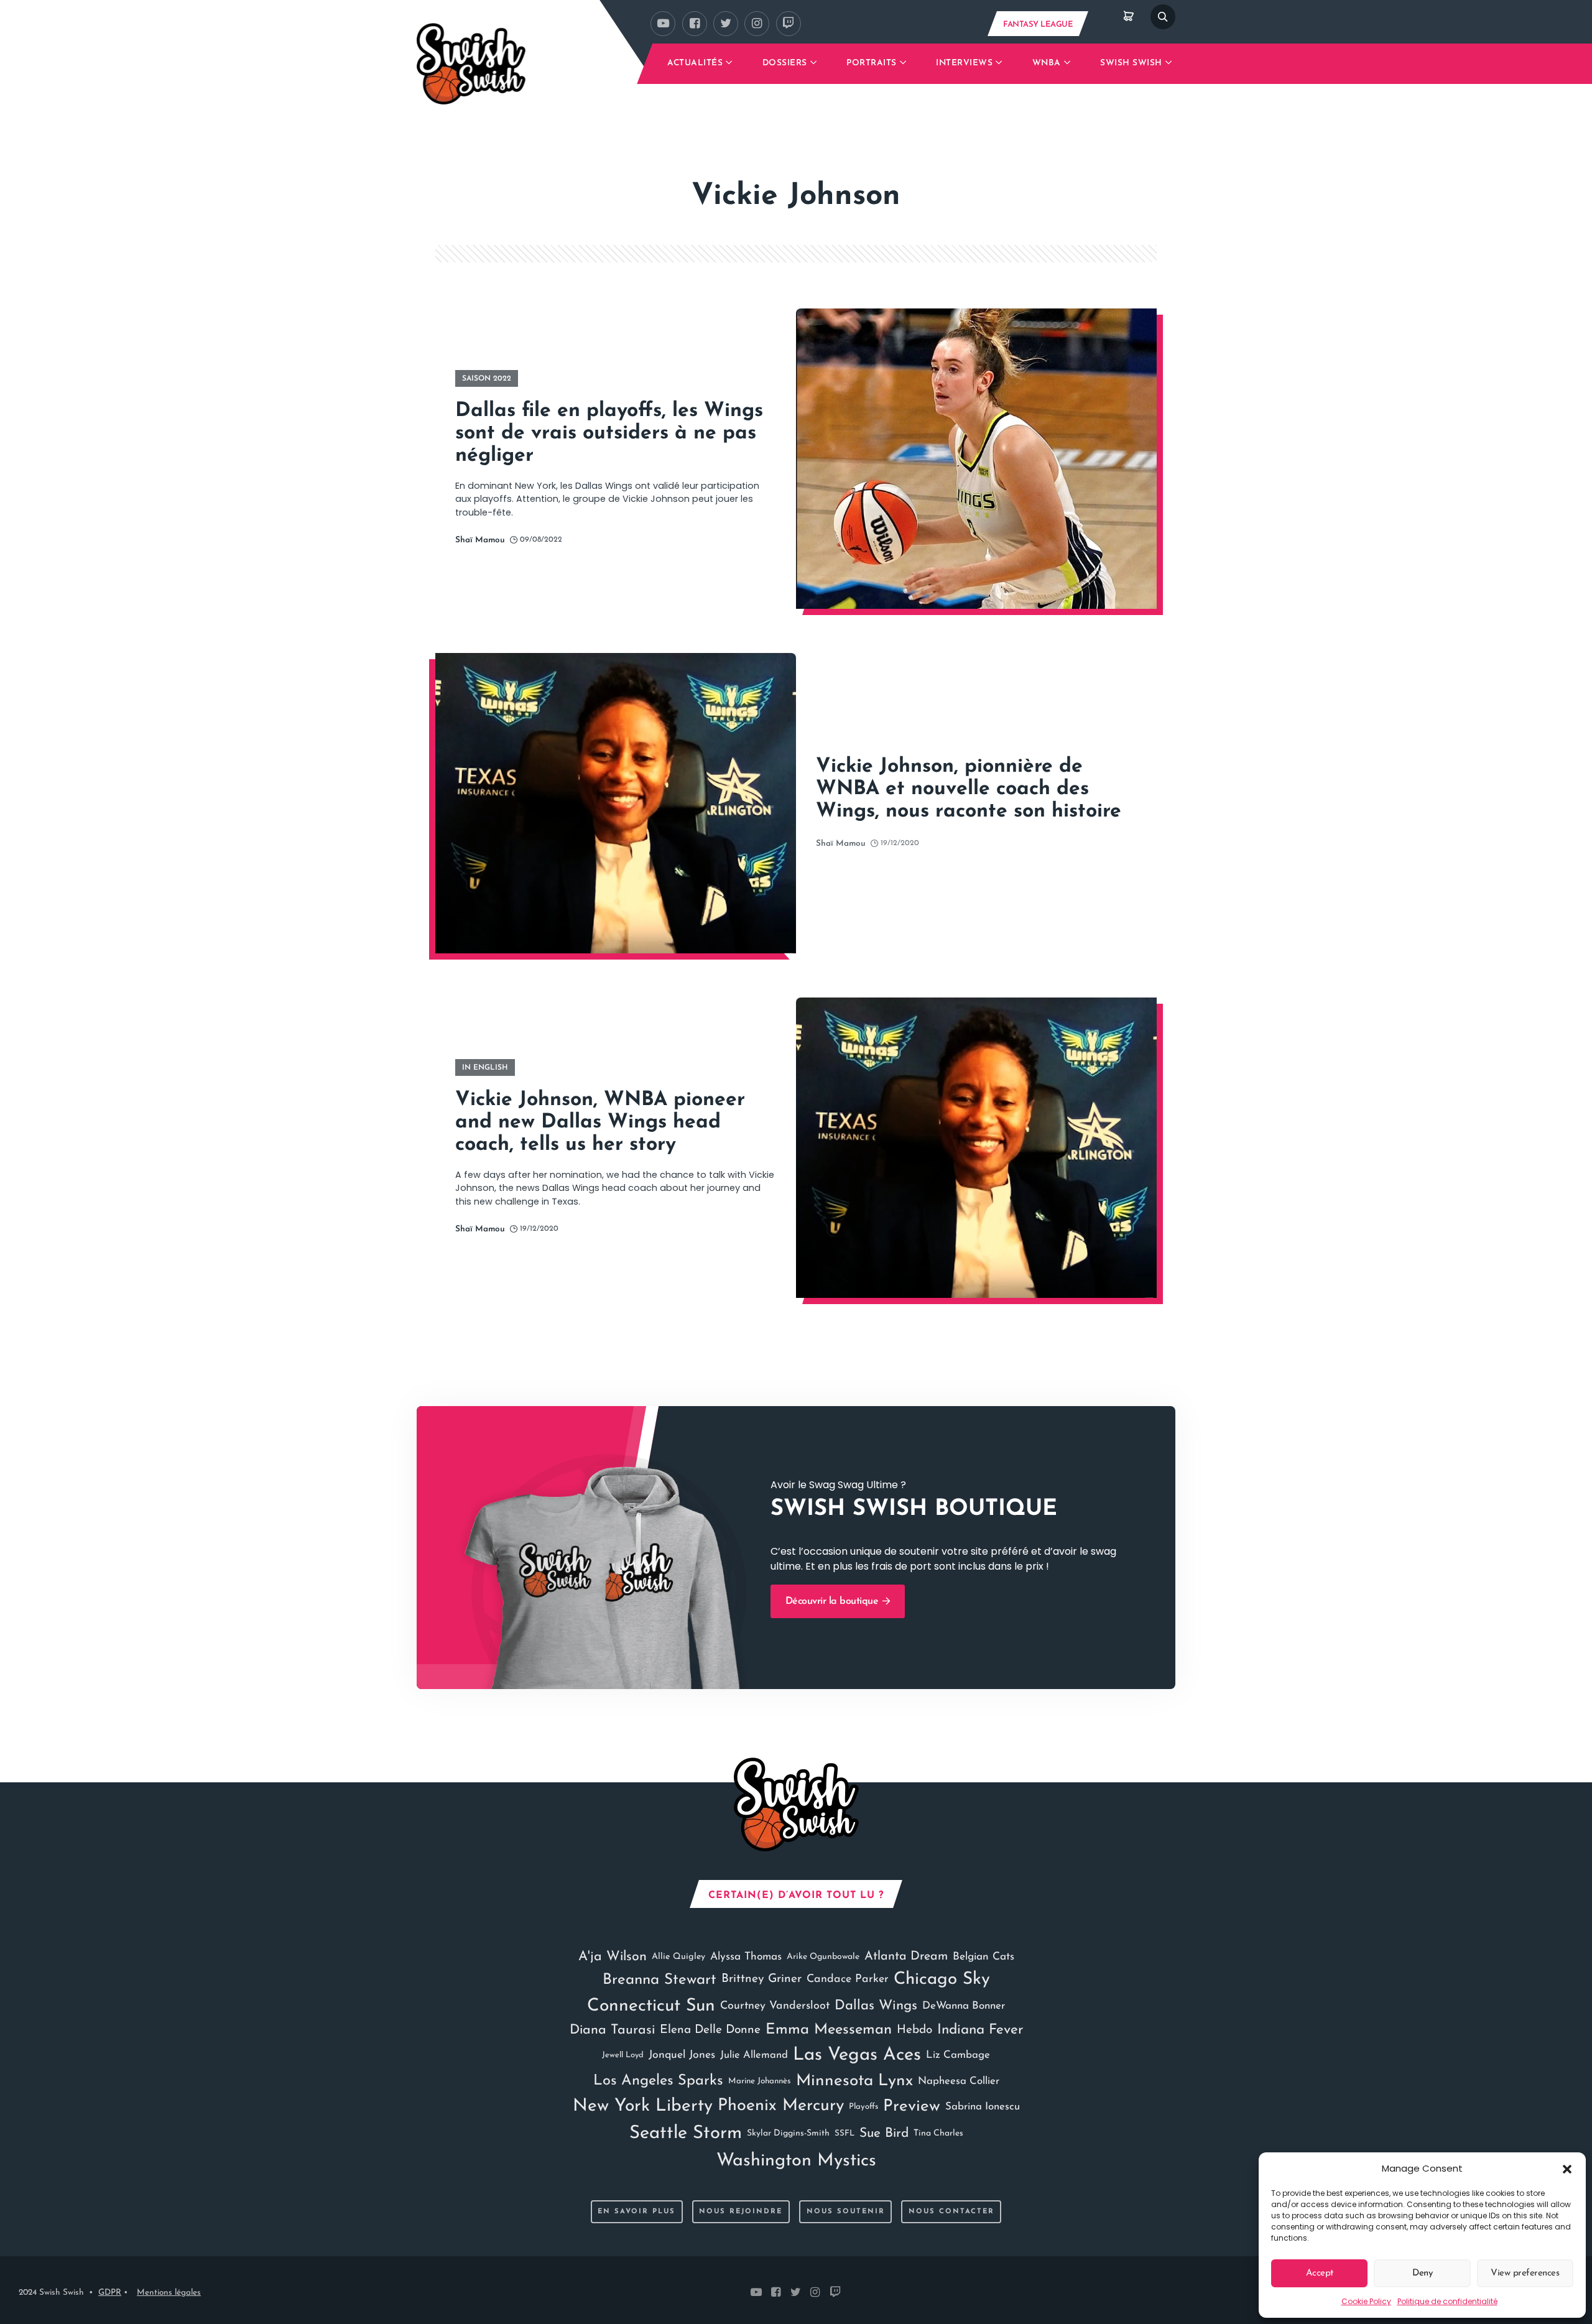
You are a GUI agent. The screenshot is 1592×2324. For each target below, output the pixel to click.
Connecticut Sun (651, 2006)
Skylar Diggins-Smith (788, 2133)
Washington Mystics (796, 2161)
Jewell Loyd (623, 2055)
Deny (1422, 2273)
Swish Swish (1131, 63)
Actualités (695, 63)
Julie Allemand (754, 2055)
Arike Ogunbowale (823, 1957)
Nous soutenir (846, 2212)
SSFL (845, 2133)
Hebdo (914, 2030)
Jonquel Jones (682, 2055)
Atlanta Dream (906, 1956)
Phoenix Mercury (781, 2106)
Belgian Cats (983, 1957)
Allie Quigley (678, 1957)
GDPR (110, 2293)
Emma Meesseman (829, 2030)
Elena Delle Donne (710, 2030)
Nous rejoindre (741, 2212)
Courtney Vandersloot (775, 2006)
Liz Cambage (958, 2055)
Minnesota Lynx (854, 2081)
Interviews (964, 63)
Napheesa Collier (959, 2081)
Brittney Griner (761, 1979)
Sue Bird (884, 2133)
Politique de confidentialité (1447, 2301)
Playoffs (863, 2107)
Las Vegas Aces (857, 2055)
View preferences (1525, 2273)
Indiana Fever (980, 2030)
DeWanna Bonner (964, 2006)
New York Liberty (643, 2106)
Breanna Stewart (659, 1980)
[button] (1567, 2169)
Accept (1320, 2273)
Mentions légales (169, 2293)
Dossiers (785, 63)
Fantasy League (1038, 25)
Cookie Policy (1366, 2301)
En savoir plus (636, 2212)
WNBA (1047, 63)
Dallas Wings (876, 2006)
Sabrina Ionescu (983, 2107)
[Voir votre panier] (1129, 17)
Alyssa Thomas (746, 1957)
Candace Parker (848, 1979)
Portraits (872, 63)
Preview (912, 2107)
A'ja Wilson (613, 1957)
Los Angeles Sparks (658, 2081)
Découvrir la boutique (833, 1601)
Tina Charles (938, 2133)
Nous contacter (951, 2212)
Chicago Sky (942, 1979)
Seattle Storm (686, 2133)
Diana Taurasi (612, 2030)
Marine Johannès (760, 2081)
